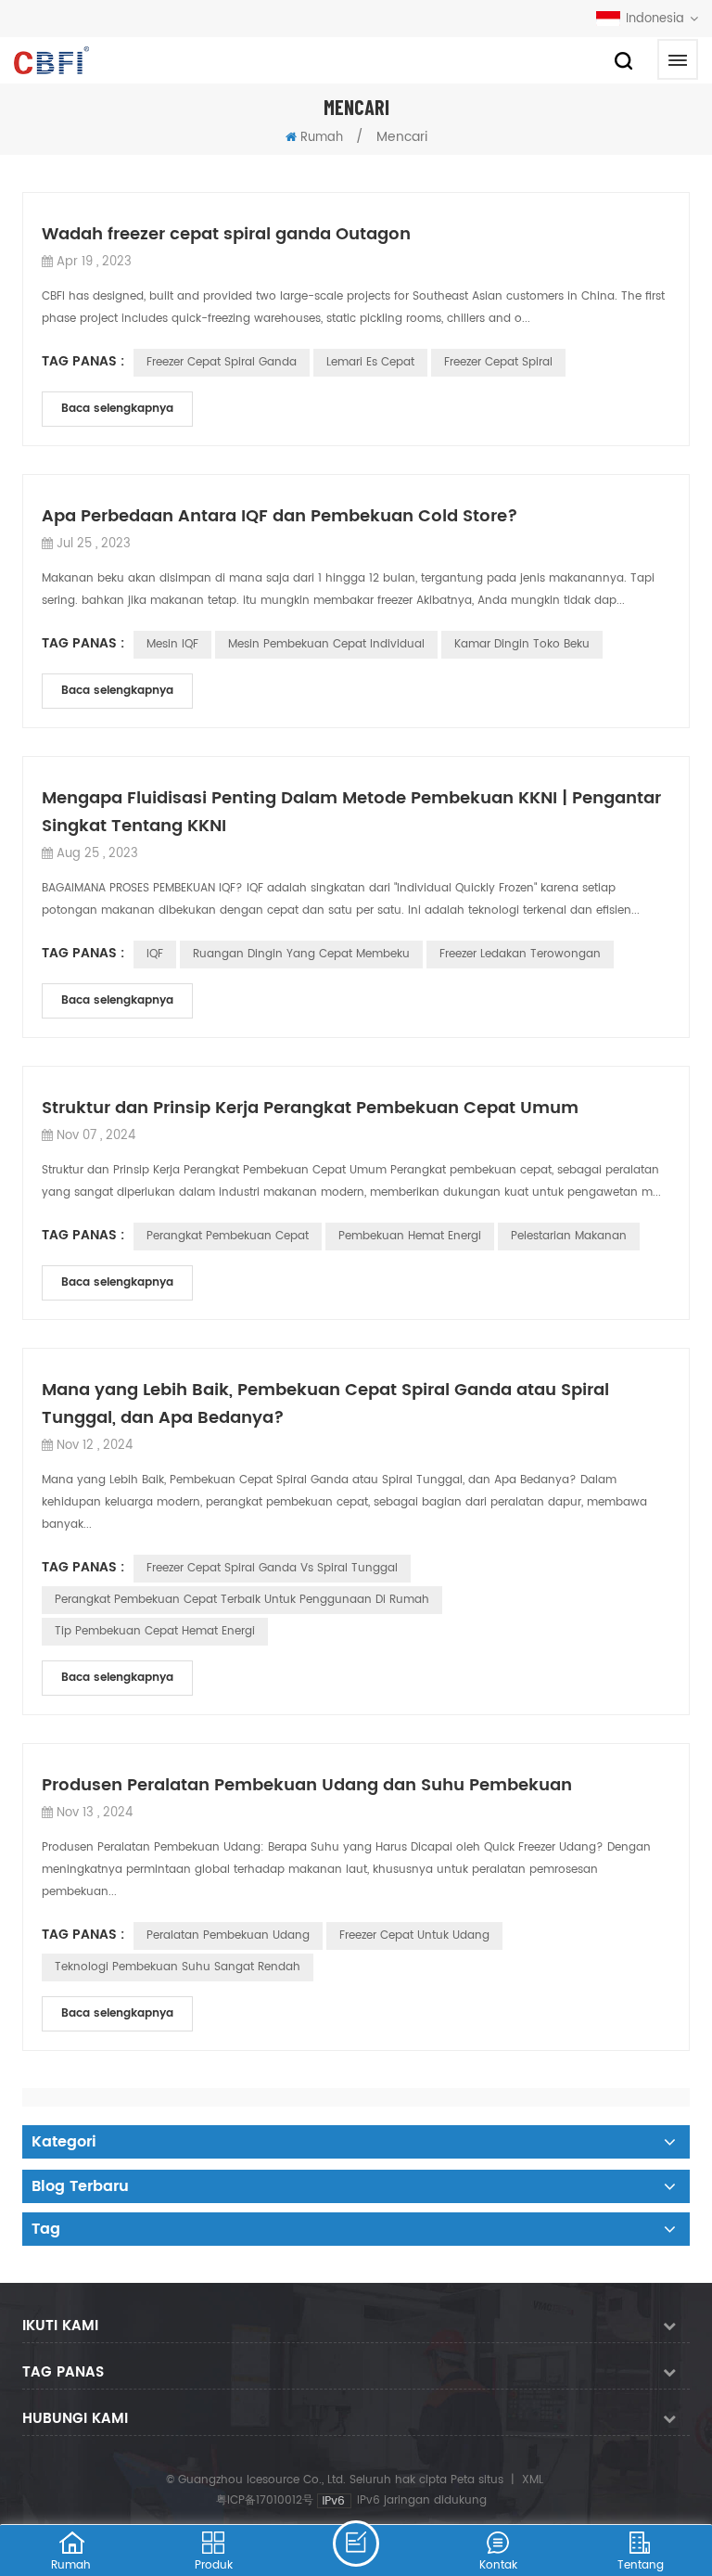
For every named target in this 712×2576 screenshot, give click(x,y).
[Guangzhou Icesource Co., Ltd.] (51, 60)
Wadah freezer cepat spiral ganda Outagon (226, 234)
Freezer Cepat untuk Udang (414, 1935)
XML (533, 2480)
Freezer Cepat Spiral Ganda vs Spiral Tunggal (272, 1568)
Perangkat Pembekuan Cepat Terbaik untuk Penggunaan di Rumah (242, 1600)
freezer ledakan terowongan (520, 954)
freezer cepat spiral (498, 362)
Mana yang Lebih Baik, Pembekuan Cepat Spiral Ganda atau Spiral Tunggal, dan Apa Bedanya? (325, 1404)
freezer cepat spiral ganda (222, 362)
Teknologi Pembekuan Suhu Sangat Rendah (178, 1967)
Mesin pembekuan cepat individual (326, 644)
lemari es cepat (370, 362)
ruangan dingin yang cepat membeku (301, 954)
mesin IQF (172, 644)
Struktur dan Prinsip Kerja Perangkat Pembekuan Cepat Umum (310, 1108)
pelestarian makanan (569, 1236)
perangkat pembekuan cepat (228, 1236)
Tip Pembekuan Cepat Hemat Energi (155, 1631)
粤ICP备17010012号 (265, 2500)
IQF (155, 954)
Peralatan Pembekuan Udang (228, 1935)
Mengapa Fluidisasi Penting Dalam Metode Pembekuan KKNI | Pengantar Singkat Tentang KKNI (351, 812)
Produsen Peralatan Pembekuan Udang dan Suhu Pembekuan (307, 1785)
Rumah (322, 138)
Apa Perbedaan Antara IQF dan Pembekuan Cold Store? (280, 516)
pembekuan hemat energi (410, 1236)
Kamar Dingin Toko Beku (522, 644)
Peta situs (477, 2480)
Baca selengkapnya (117, 409)
